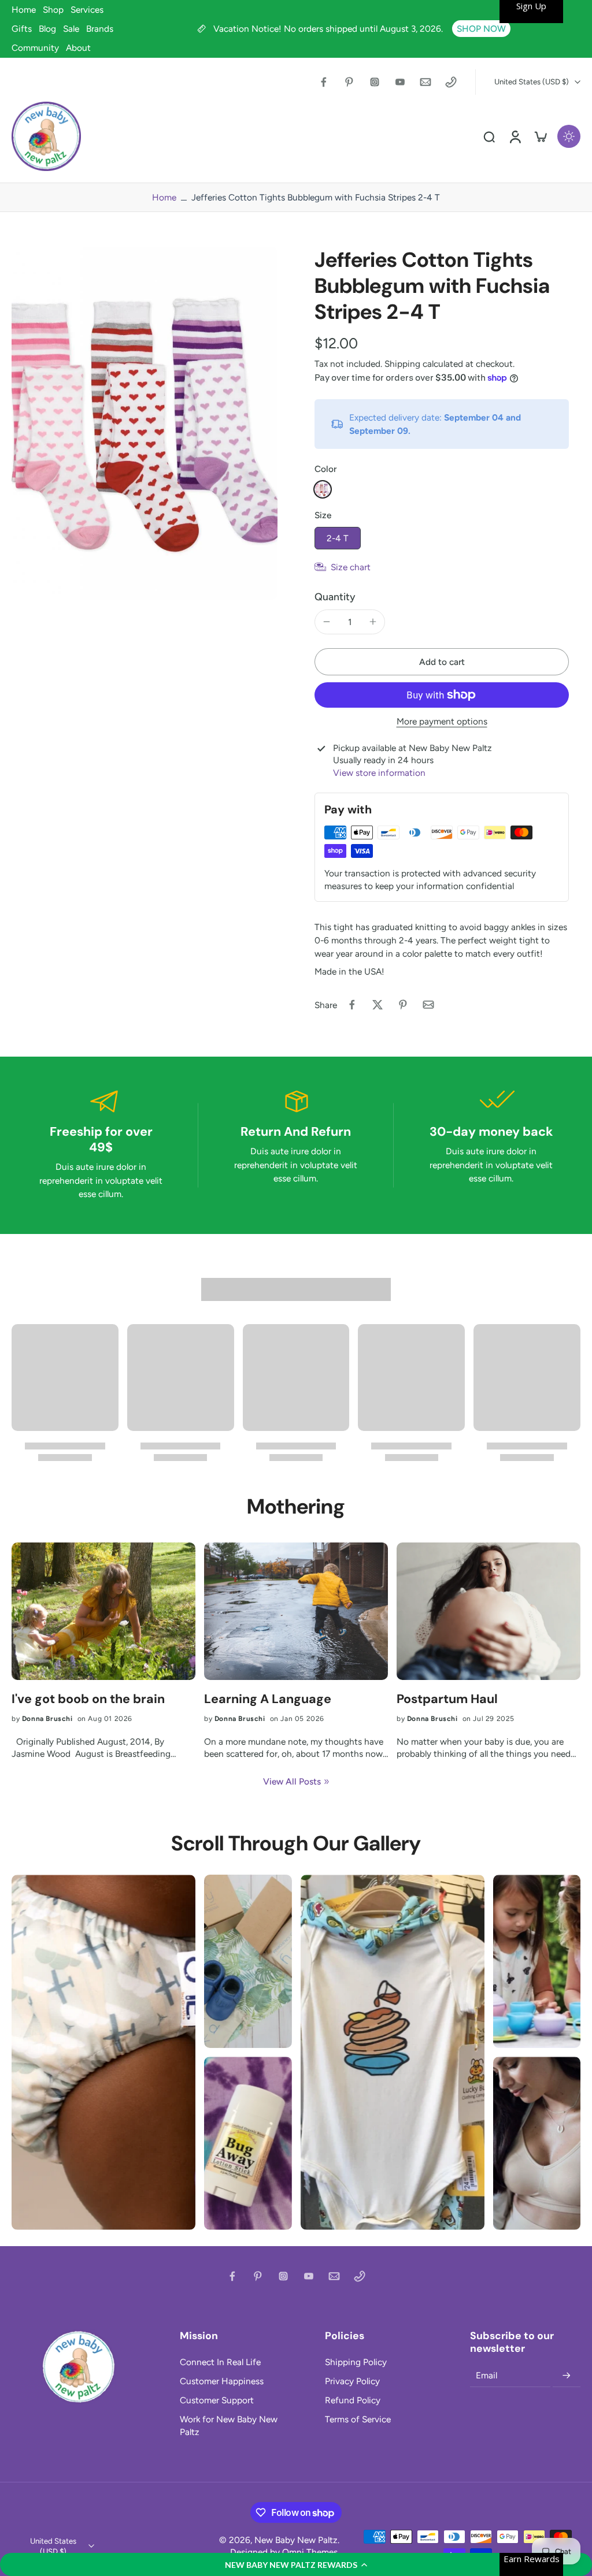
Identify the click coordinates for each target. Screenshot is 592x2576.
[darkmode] (569, 136)
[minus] (327, 622)
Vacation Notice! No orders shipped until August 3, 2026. (329, 29)
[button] (296, 2564)
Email (486, 2375)
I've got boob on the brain (88, 1699)
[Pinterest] (349, 82)
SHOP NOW (481, 29)
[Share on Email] (428, 1005)
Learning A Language (268, 1699)
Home (24, 10)
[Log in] (515, 136)
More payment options (442, 722)
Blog (47, 29)
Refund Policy (353, 2400)
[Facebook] (324, 82)
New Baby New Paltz (296, 2540)
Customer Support (217, 2400)
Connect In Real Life (220, 2362)
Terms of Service (358, 2419)
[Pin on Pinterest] (403, 1005)
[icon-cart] (540, 136)
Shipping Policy (356, 2362)
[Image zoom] (145, 423)
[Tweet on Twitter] (378, 1005)
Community (35, 48)
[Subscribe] (567, 2376)
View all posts (292, 1781)
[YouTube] (400, 82)
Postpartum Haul (447, 1699)
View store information (379, 773)
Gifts (22, 29)
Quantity (335, 596)
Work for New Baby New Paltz (229, 2425)
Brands (100, 29)
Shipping (404, 364)
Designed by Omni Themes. (285, 2552)
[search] (489, 136)
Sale (71, 29)
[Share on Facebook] (352, 1005)
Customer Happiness (222, 2381)
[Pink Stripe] (323, 489)
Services (87, 10)
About (78, 48)
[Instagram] (375, 82)
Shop (53, 10)
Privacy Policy (352, 2381)
